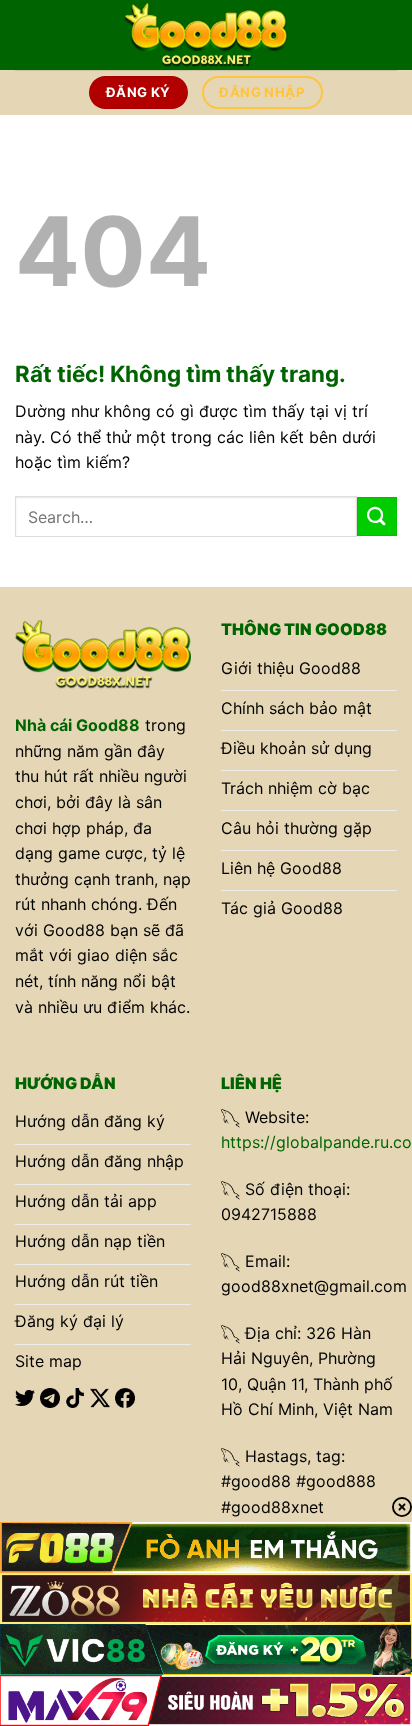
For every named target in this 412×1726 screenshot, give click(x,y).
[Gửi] (377, 516)
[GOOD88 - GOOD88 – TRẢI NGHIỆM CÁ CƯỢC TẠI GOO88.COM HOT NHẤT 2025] (206, 35)
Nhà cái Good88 (77, 725)
